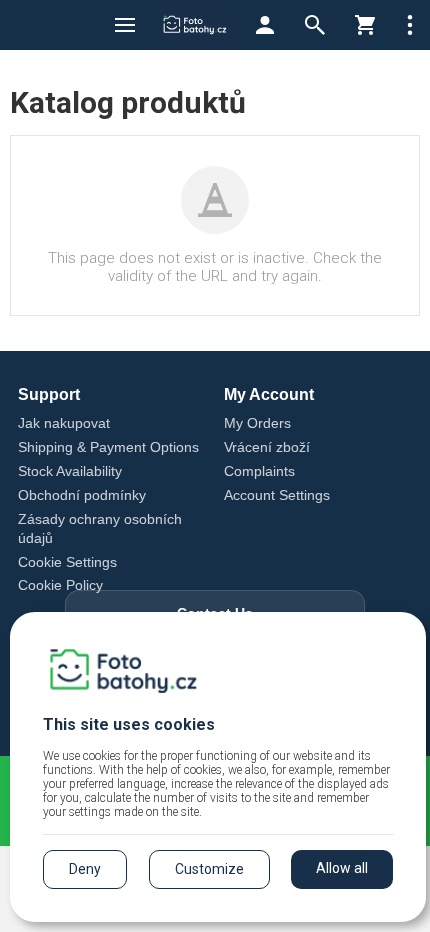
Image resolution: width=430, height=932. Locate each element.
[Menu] (125, 25)
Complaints (259, 471)
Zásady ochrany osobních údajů (100, 528)
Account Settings (277, 495)
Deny (85, 869)
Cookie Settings (67, 562)
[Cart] (365, 25)
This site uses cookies (129, 724)
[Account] (265, 25)
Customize (209, 869)
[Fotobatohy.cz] (195, 25)
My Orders (257, 423)
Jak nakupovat (64, 423)
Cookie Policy (60, 585)
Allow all (342, 868)
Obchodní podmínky (82, 495)
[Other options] (410, 25)
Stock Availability (70, 471)
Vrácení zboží (267, 447)
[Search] (315, 25)
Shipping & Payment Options (108, 447)
